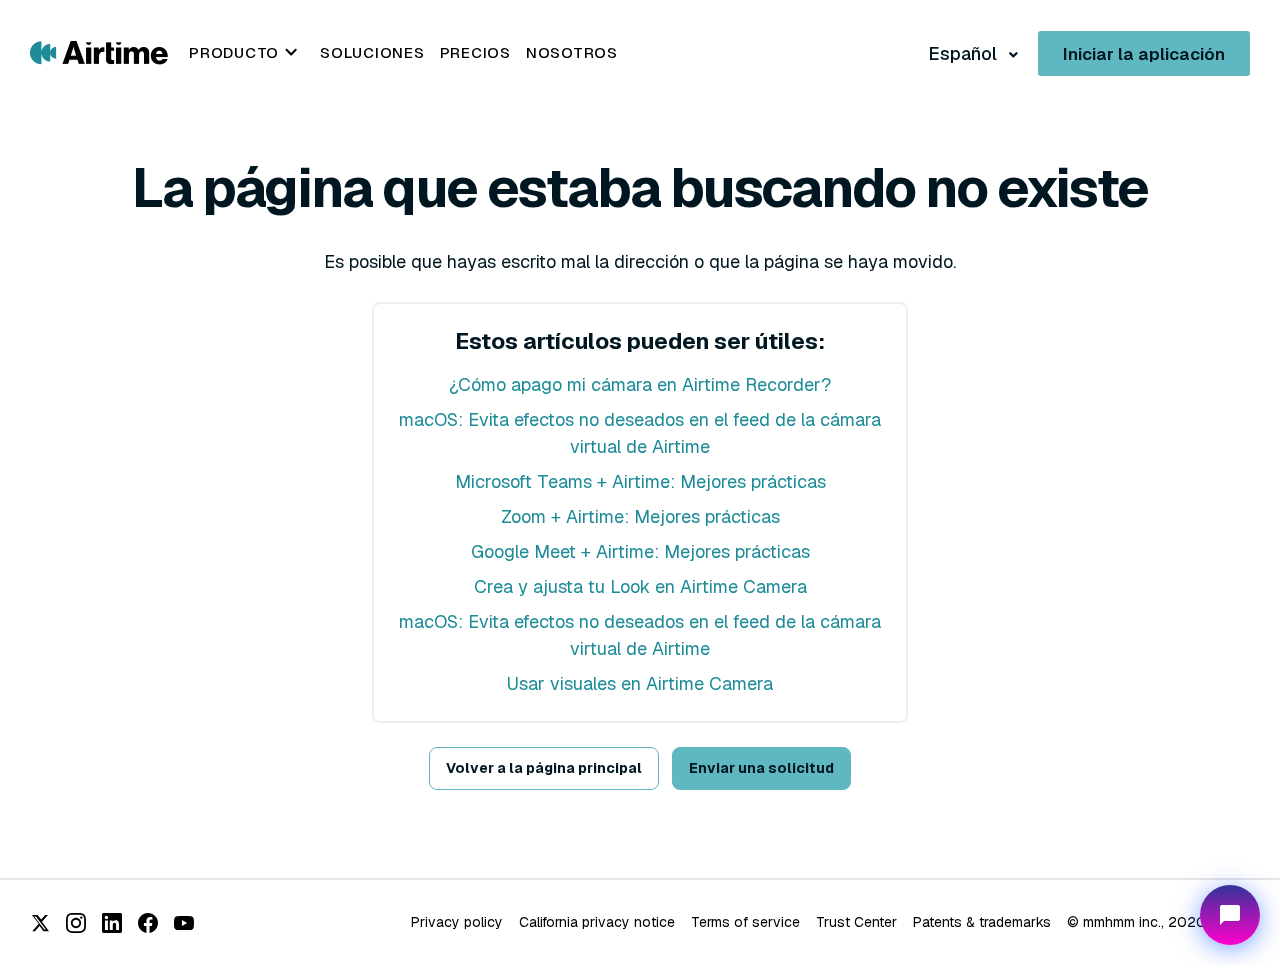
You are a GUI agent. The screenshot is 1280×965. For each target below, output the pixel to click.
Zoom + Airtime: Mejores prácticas (640, 516)
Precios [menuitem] (475, 52)
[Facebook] (148, 923)
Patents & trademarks (982, 922)
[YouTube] (184, 923)
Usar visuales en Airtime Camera (640, 683)
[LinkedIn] (112, 923)
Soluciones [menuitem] (372, 52)
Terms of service (745, 922)
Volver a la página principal (544, 768)
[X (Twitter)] (40, 923)
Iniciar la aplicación (1144, 54)
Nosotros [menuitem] (572, 52)
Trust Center (856, 922)
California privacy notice (597, 922)
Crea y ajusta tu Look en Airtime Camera (640, 586)
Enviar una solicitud (761, 768)
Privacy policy (457, 922)
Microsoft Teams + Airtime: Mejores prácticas (640, 481)
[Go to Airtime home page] (99, 51)
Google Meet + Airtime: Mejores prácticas (640, 551)
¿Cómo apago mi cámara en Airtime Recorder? (640, 384)
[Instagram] (76, 923)
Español (964, 53)
